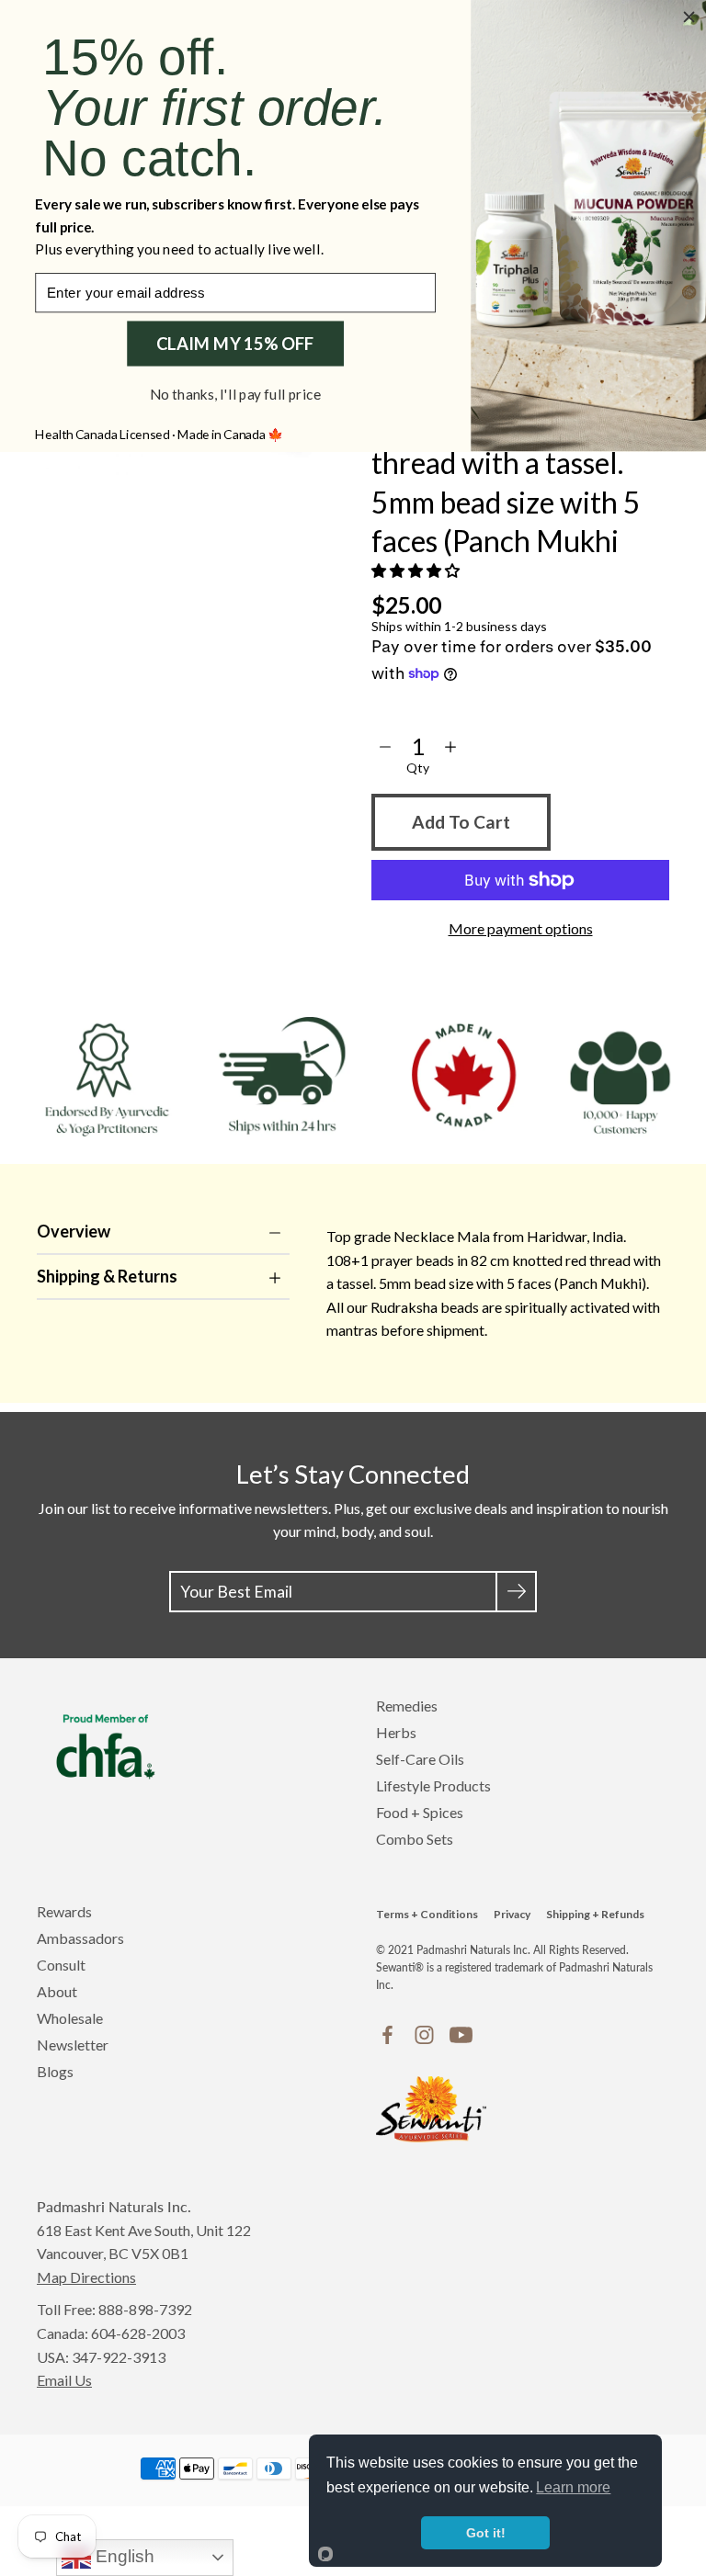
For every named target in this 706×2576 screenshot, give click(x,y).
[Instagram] (424, 2035)
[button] (417, 570)
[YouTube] (461, 2035)
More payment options (521, 928)
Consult (61, 1965)
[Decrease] (385, 747)
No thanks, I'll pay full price (236, 394)
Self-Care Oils (420, 1759)
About (57, 1991)
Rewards (64, 1911)
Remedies (407, 1706)
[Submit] (516, 1592)
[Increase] (450, 747)
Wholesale (70, 2018)
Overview (74, 1231)
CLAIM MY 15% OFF (235, 344)
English (123, 2556)
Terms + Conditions (427, 1914)
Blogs (55, 2071)
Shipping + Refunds (595, 1914)
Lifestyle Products (433, 1785)
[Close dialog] (689, 17)
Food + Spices (420, 1812)
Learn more (573, 2487)
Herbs (396, 1732)
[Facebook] (387, 2035)
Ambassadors (80, 1938)
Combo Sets (415, 1839)
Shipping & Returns (107, 1276)
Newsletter (73, 2045)
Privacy (512, 1914)
